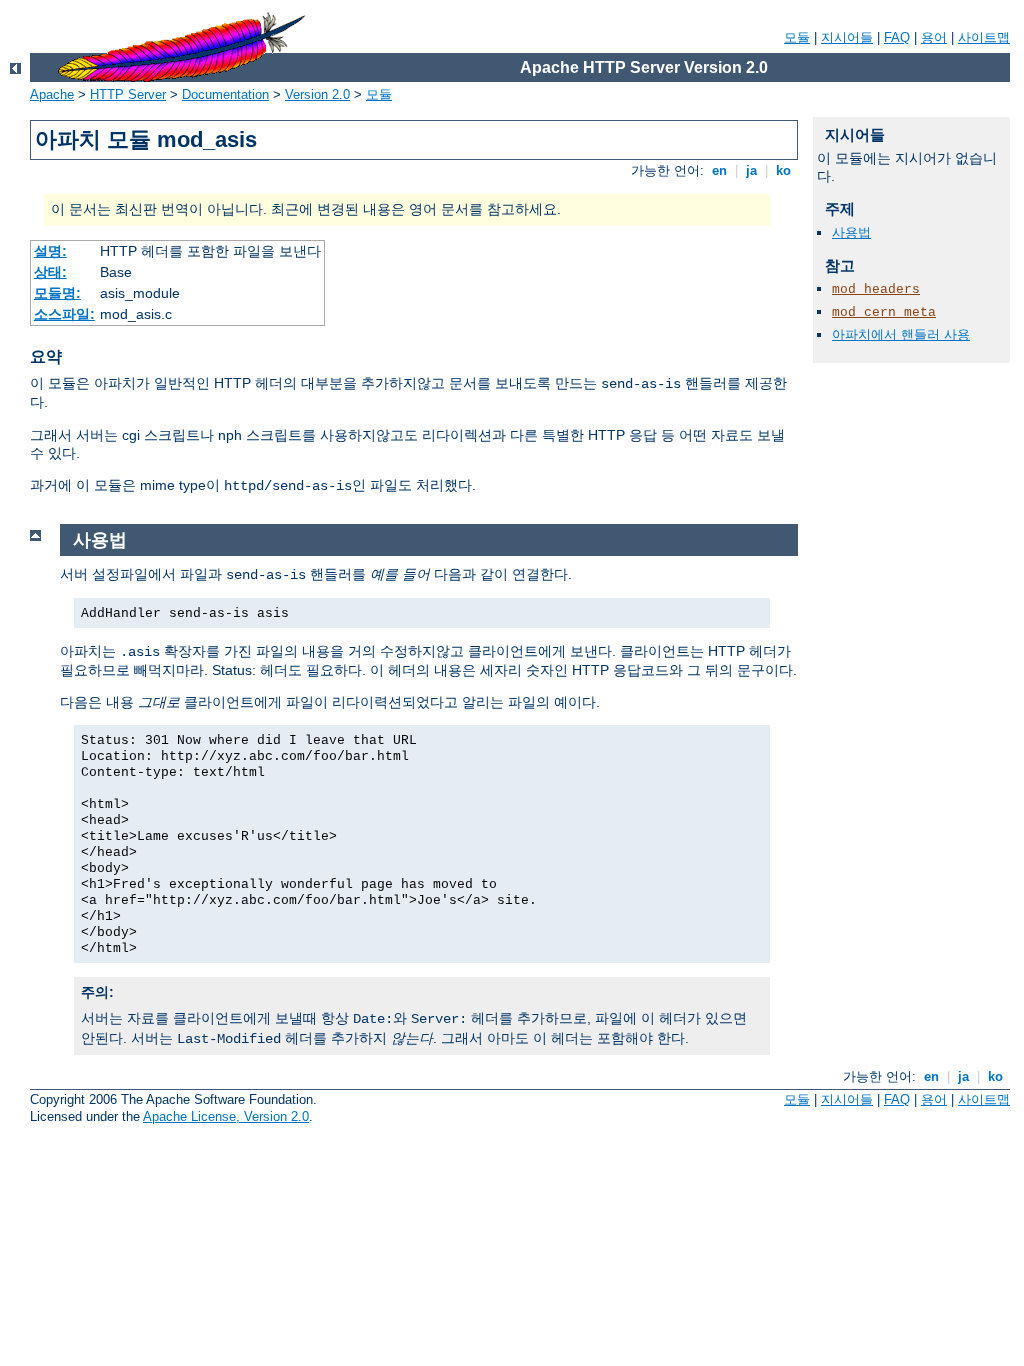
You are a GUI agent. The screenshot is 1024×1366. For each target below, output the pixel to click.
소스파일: (64, 314)
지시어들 (847, 37)
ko (783, 170)
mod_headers (876, 289)
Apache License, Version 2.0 (226, 1116)
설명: (50, 251)
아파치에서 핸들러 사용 (901, 334)
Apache (52, 94)
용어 (934, 37)
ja (751, 170)
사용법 (851, 232)
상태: (50, 272)
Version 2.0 (317, 94)
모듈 (797, 37)
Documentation (225, 94)
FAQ (897, 37)
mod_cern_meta (884, 312)
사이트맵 (984, 37)
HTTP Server (128, 94)
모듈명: (57, 293)
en (719, 170)
